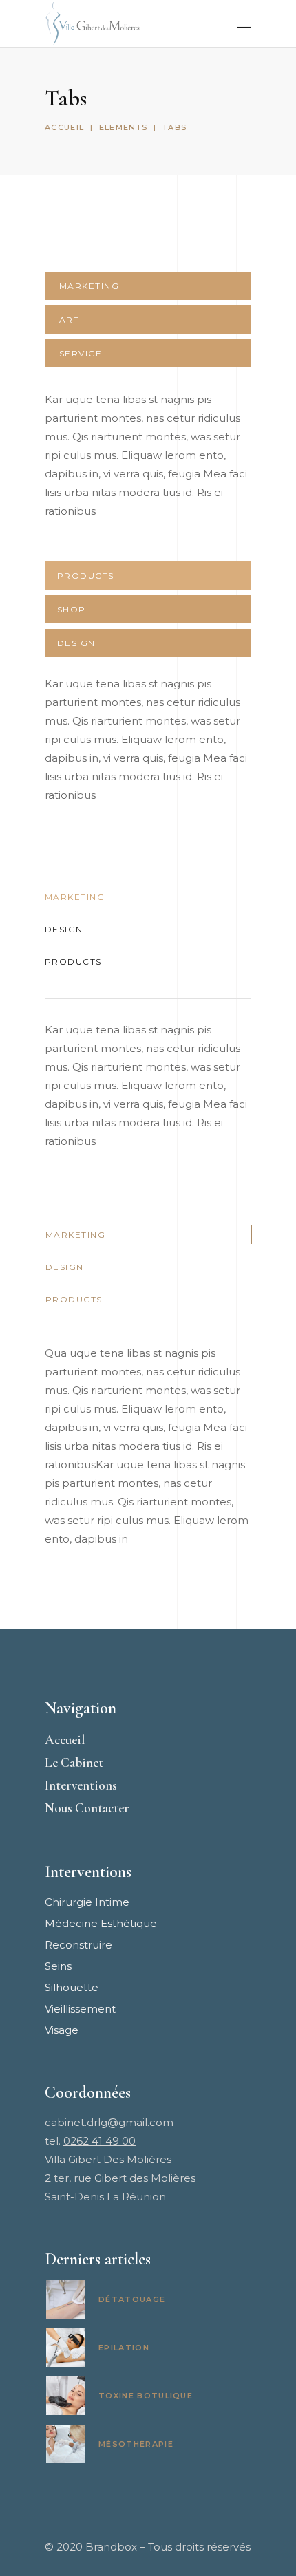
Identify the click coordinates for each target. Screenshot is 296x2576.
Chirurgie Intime (87, 1902)
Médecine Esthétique (101, 1923)
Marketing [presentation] (89, 286)
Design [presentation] (76, 643)
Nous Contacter (87, 1808)
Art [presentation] (69, 320)
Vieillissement (80, 2009)
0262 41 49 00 (99, 2141)
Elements (124, 127)
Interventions (81, 1785)
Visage (62, 2030)
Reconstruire (78, 1945)
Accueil (64, 127)
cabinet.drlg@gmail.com (109, 2122)
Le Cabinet (74, 1762)
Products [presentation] (86, 576)
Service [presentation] (81, 353)
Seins (58, 1966)
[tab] (148, 286)
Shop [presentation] (72, 609)
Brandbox (111, 2547)
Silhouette (72, 1987)
